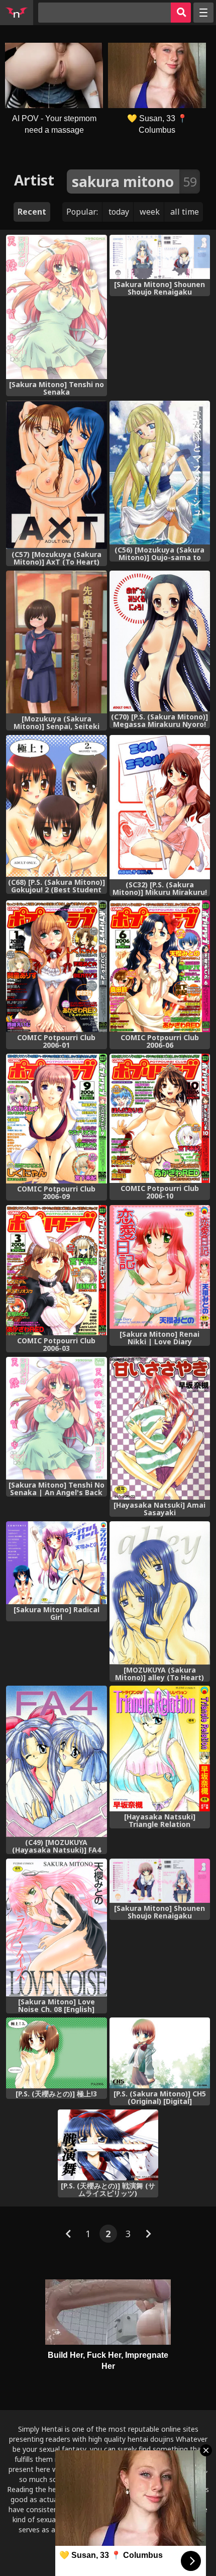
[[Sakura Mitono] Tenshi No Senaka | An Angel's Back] (57, 1418)
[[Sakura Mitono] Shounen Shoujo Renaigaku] (160, 257)
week (150, 212)
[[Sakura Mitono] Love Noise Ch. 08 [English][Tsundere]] (57, 1927)
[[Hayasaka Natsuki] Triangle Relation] (160, 1748)
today (119, 212)
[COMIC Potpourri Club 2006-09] (57, 1119)
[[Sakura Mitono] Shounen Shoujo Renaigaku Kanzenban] (160, 1881)
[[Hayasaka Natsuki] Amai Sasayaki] (160, 1428)
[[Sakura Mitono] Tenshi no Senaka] (57, 307)
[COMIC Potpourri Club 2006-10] (160, 1118)
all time (185, 212)
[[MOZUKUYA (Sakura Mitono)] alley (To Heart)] (160, 1593)
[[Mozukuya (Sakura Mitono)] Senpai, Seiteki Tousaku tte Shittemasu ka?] (57, 642)
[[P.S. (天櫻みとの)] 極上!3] (57, 2053)
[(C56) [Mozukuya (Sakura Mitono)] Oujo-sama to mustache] (160, 473)
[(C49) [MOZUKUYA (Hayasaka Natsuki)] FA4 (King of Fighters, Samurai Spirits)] (57, 1761)
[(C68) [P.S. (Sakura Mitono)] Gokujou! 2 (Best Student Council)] (57, 806)
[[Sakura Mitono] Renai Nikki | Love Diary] (160, 1267)
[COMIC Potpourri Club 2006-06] (160, 966)
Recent (32, 212)
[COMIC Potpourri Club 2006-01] (57, 966)
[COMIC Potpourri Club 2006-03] (57, 1270)
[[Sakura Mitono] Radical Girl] (57, 1563)
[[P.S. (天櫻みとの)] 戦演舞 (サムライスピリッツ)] (108, 2145)
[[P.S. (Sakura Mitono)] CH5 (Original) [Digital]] (160, 2053)
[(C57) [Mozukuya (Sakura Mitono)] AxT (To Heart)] (57, 475)
